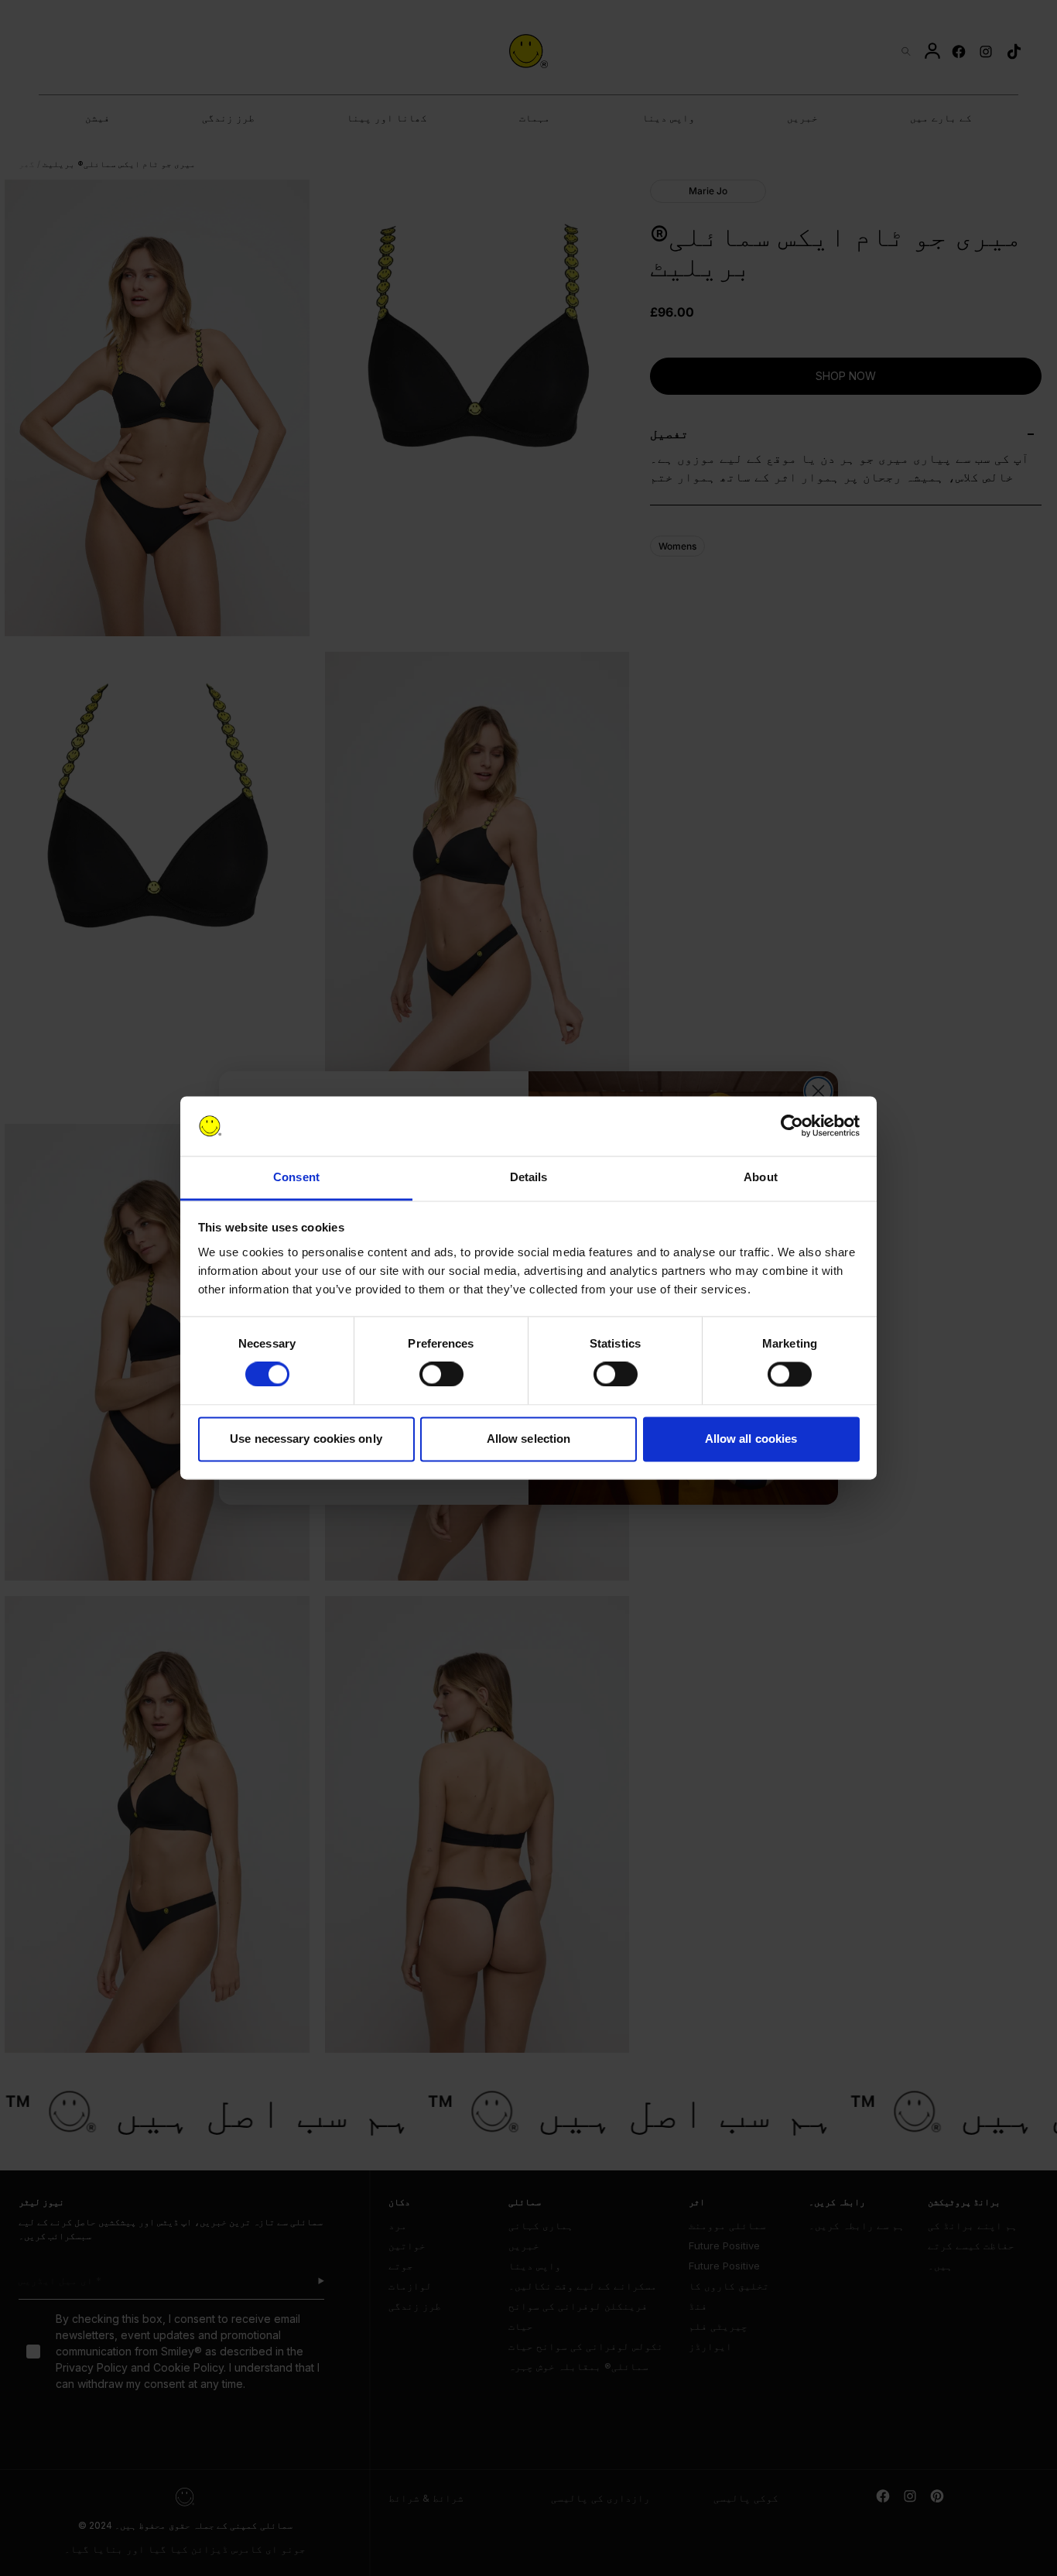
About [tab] (761, 1177)
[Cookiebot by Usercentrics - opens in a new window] (792, 1126)
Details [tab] (529, 1177)
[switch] (441, 1375)
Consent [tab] (296, 1177)
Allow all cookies (751, 1439)
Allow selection (529, 1439)
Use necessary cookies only (306, 1439)
